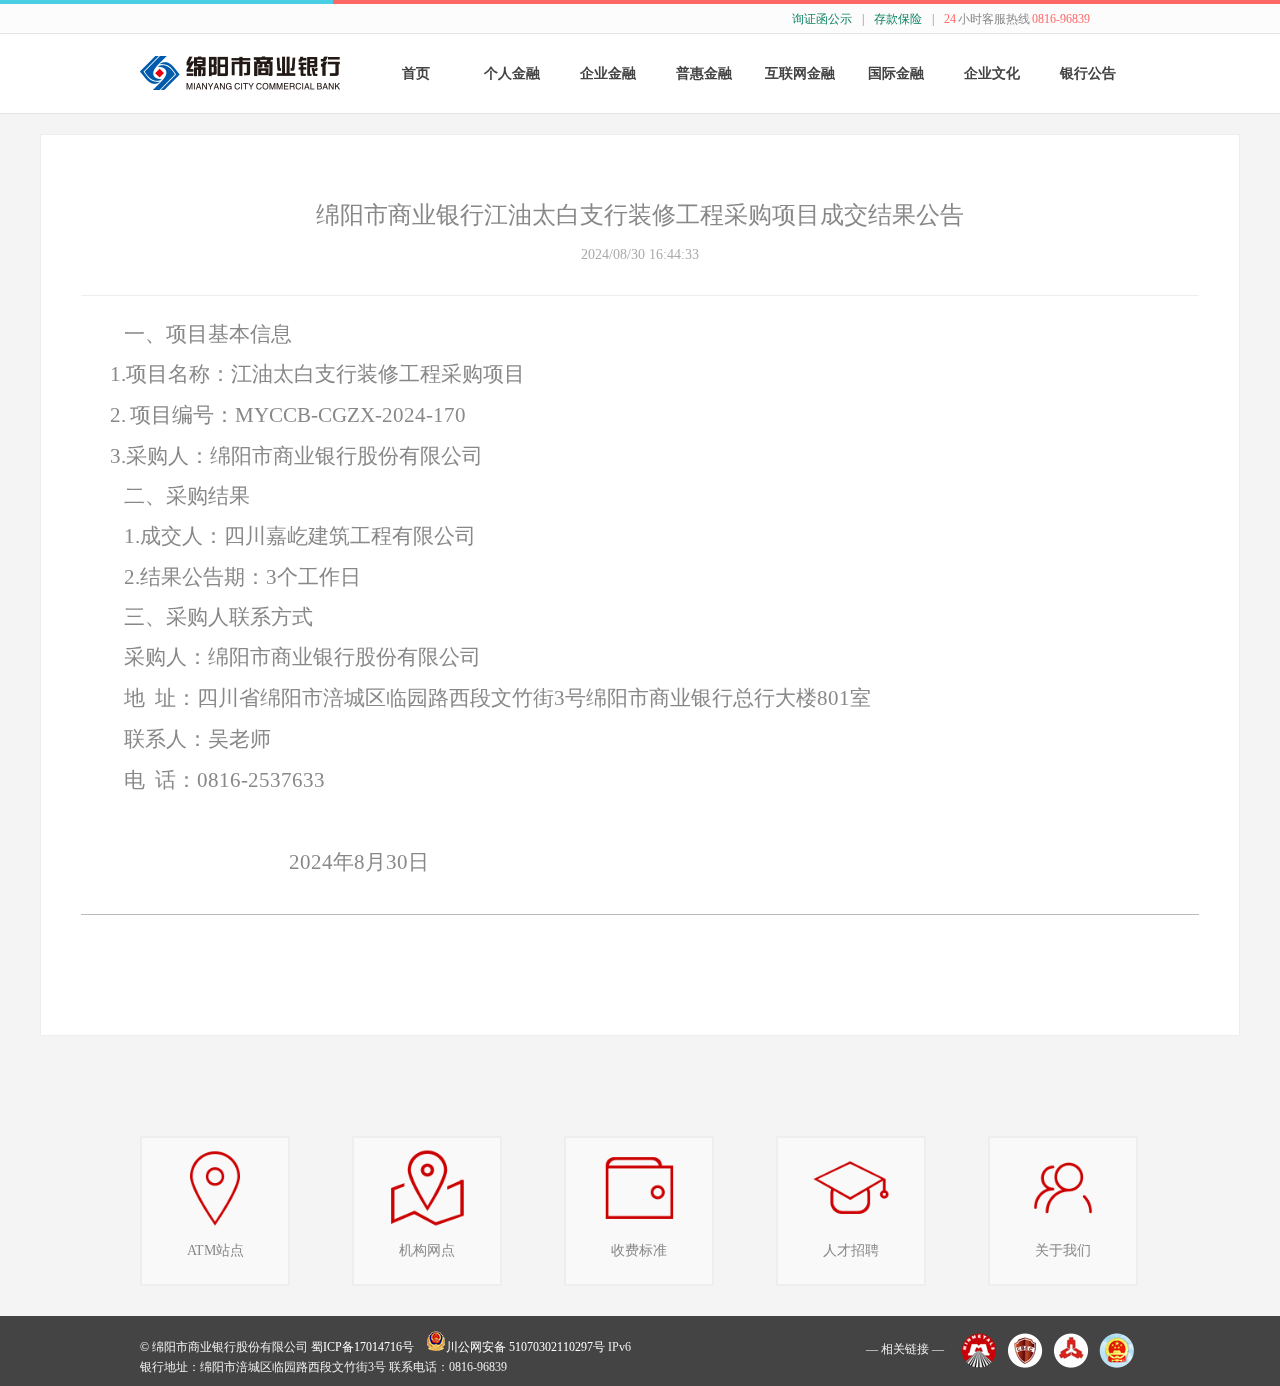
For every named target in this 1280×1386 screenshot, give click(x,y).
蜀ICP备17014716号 (362, 1347)
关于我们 (1063, 1250)
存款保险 (898, 19)
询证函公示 (822, 19)
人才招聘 (851, 1250)
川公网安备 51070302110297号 (525, 1347)
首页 (416, 73)
